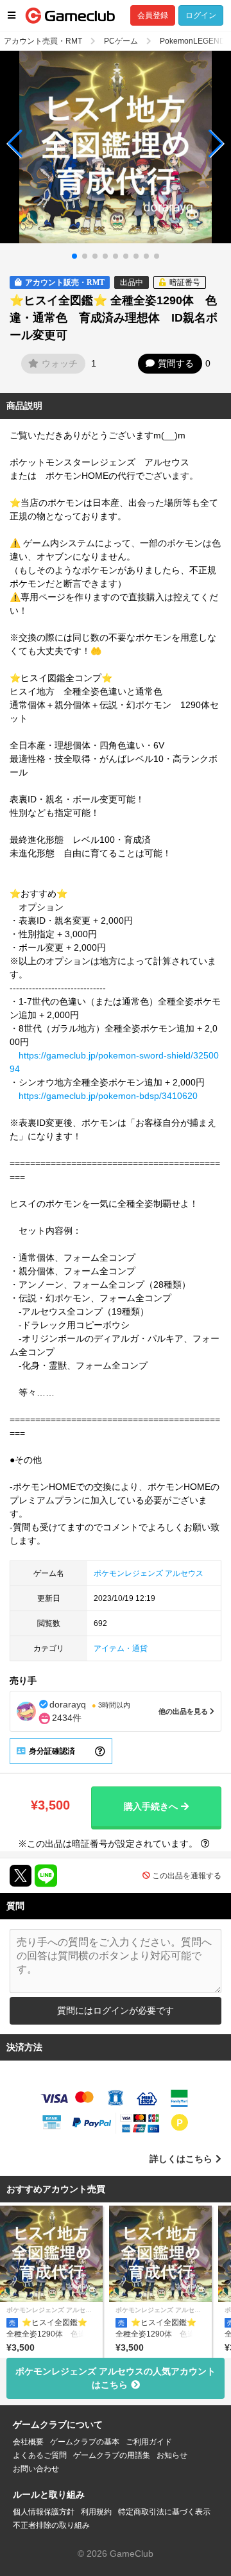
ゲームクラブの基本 (85, 2442)
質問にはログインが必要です (116, 2010)
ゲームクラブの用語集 (112, 2455)
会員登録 (153, 15)
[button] (15, 144)
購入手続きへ (151, 1806)
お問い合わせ (36, 2469)
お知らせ (172, 2455)
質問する (176, 363)
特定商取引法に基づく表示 (164, 2512)
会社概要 (28, 2442)
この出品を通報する (187, 1876)
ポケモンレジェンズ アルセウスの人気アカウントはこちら (116, 2378)
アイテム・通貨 (121, 1648)
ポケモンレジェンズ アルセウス (149, 1573)
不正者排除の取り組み (51, 2525)
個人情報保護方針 (44, 2512)
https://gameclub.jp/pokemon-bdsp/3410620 (108, 1096)
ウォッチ (60, 363)
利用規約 (96, 2512)
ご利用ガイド (149, 2442)
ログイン (201, 15)
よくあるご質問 (40, 2455)
